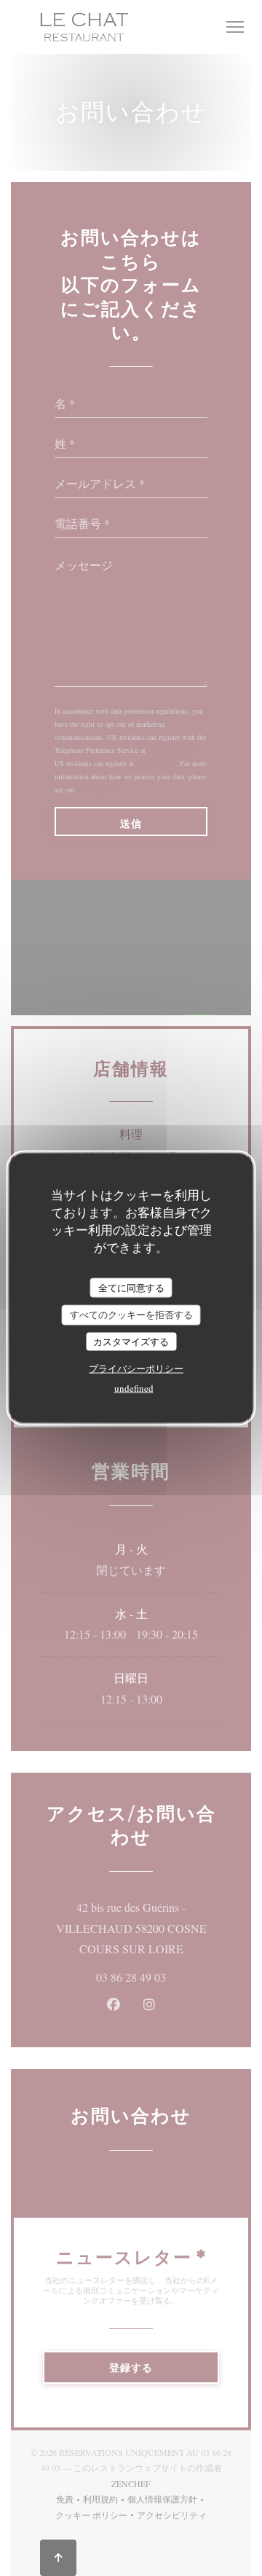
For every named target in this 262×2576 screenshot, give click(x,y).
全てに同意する (131, 1287)
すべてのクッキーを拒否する (131, 1315)
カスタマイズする (131, 1341)
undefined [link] (134, 1388)
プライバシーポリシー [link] (136, 1368)
